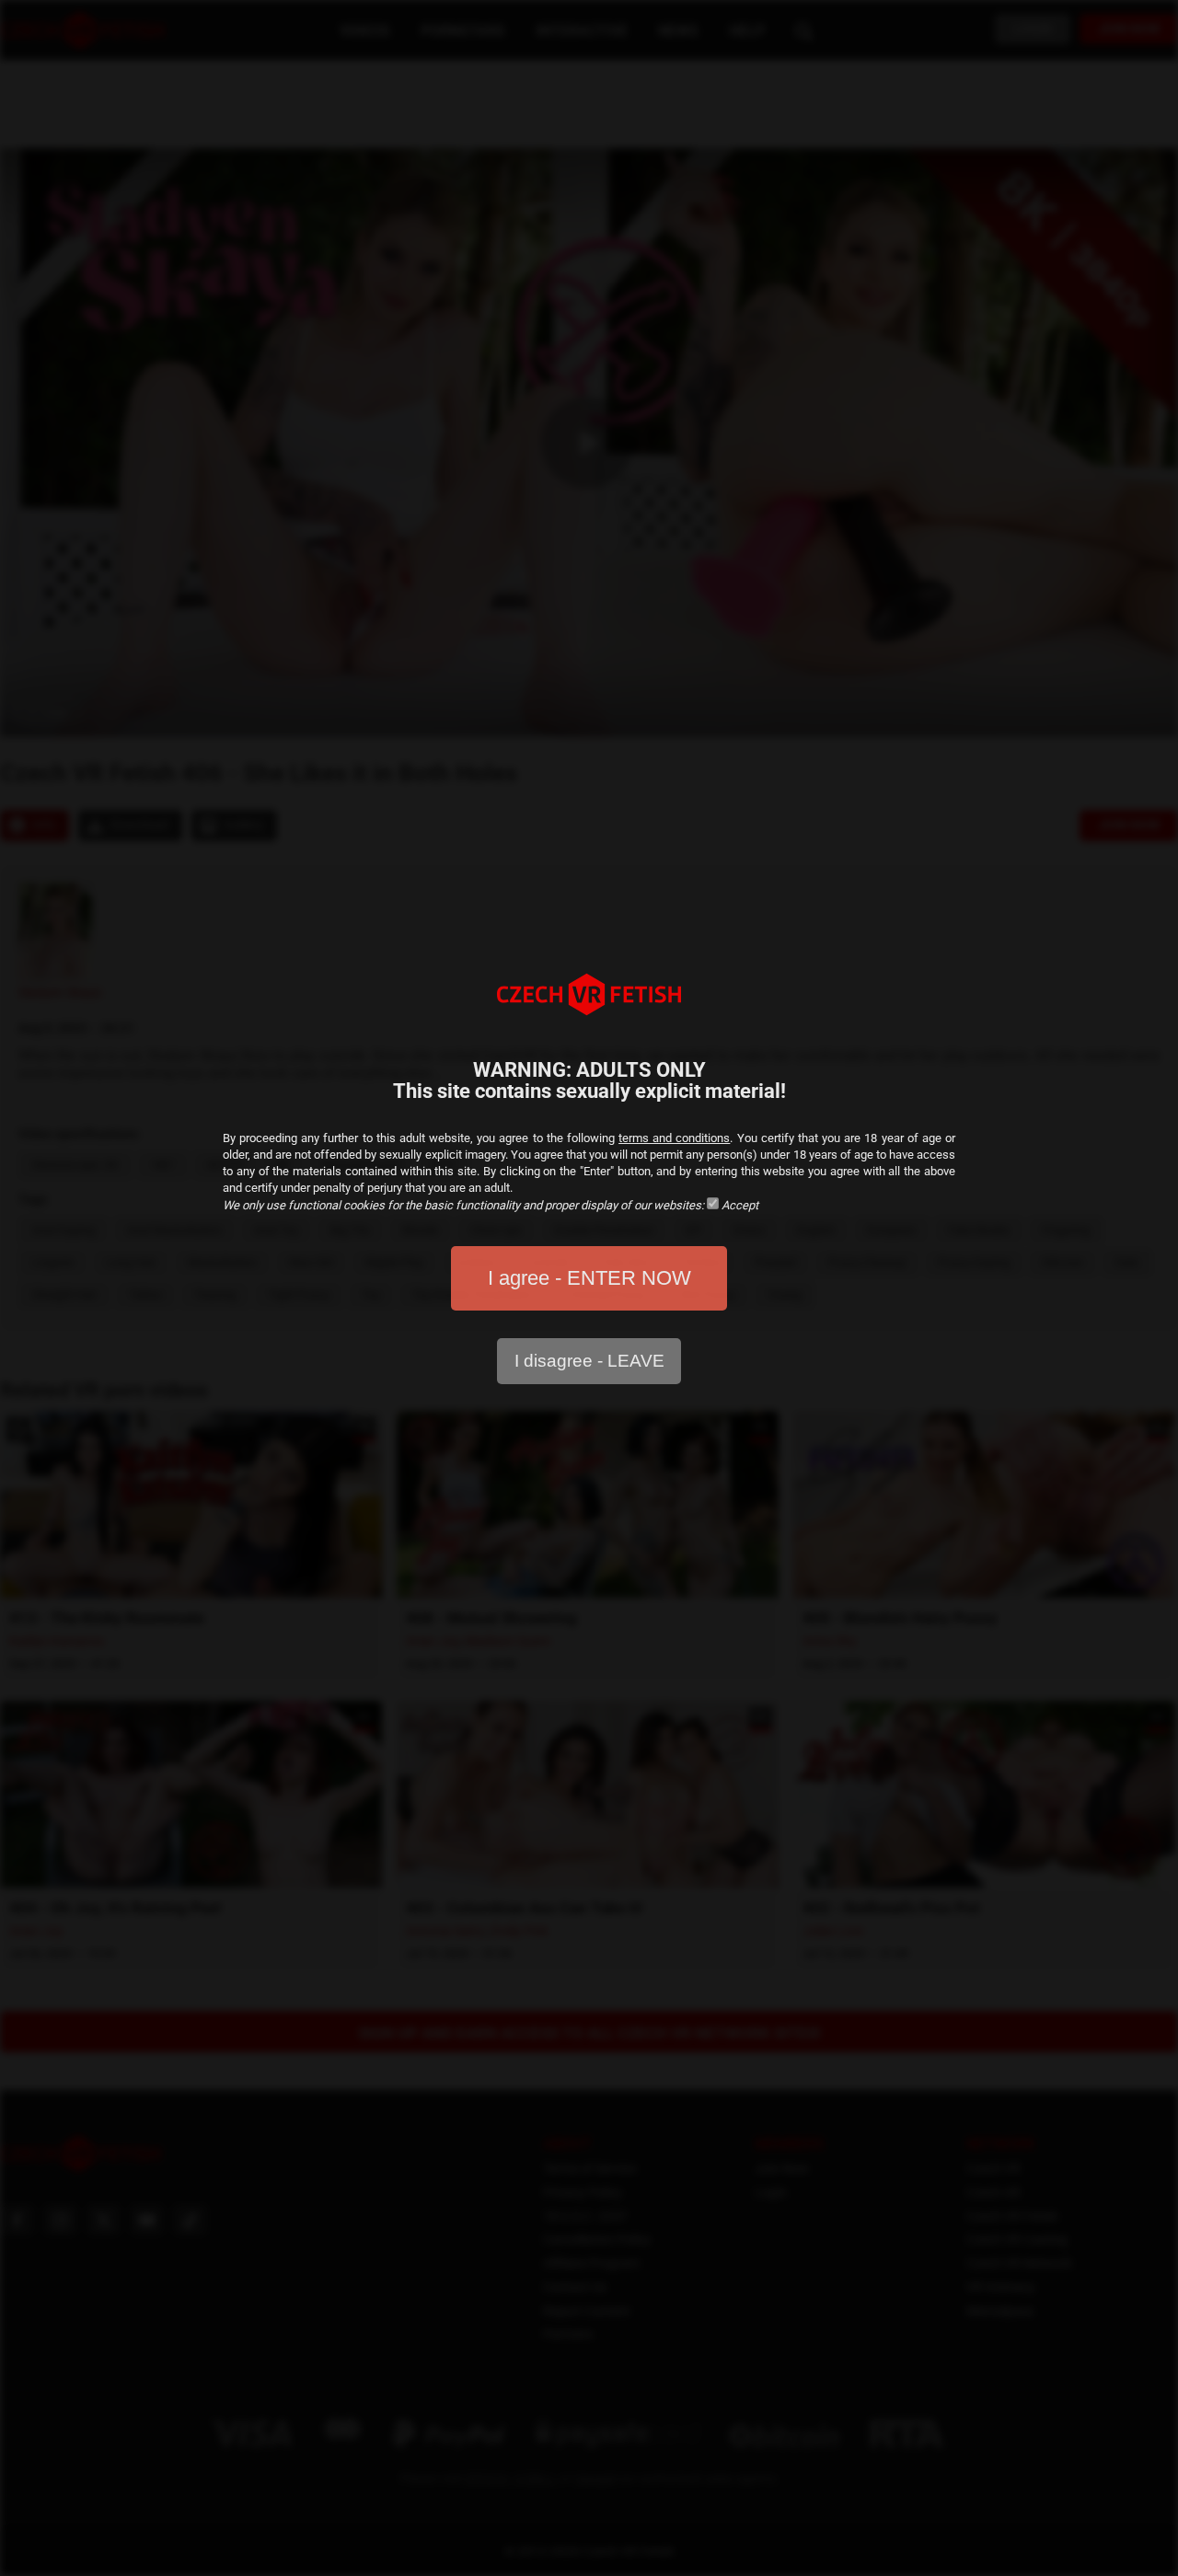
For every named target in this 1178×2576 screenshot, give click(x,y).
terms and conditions (674, 1138)
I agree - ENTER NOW (589, 1278)
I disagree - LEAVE (589, 1361)
